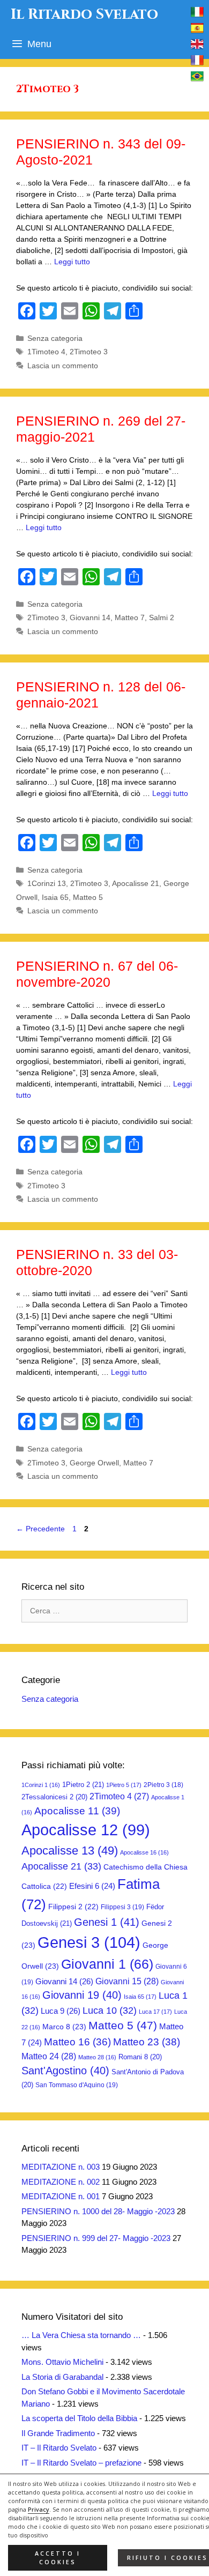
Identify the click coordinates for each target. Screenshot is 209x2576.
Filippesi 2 (73, 1907)
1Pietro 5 (124, 1785)
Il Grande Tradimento (58, 2433)
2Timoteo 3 (89, 352)
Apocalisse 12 (86, 1830)
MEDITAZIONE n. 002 (61, 2182)
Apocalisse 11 (77, 1811)
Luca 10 (110, 2011)
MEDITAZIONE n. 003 (61, 2167)
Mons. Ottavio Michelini (62, 2362)
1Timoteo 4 (46, 352)
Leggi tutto (72, 262)
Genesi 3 (89, 1942)
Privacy (39, 2510)
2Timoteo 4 (119, 1796)
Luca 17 (155, 2012)
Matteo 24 (49, 2056)
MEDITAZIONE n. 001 (61, 2196)
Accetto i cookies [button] (58, 2558)
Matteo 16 (77, 2042)
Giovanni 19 (82, 1995)
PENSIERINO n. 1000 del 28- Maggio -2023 (98, 2211)
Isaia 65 (55, 897)
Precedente (40, 1529)
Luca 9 (61, 2011)
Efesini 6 (92, 1886)
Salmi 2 (162, 617)
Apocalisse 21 (136, 883)
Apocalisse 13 (70, 1851)
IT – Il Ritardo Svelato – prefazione (81, 2463)
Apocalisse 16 (144, 1852)
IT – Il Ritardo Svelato (59, 2448)
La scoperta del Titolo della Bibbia (79, 2418)
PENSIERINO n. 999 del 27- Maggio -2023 (96, 2238)
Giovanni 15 (127, 1981)
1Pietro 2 (83, 1785)
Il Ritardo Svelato (84, 14)
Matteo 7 (130, 617)
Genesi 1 (107, 1922)
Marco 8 (64, 2027)
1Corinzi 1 (41, 1785)
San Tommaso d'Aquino (77, 2085)
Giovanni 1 (107, 1964)
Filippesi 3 (122, 1907)
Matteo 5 (88, 897)
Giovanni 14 (90, 617)
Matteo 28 (97, 2057)
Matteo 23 (147, 2042)
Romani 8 (140, 2057)
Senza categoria (55, 338)
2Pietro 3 (163, 1785)
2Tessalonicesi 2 (54, 1797)
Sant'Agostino (65, 2071)
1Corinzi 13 (47, 883)
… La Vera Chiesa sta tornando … (81, 2335)
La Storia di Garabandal (62, 2377)
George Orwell (94, 1463)
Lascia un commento (63, 366)
